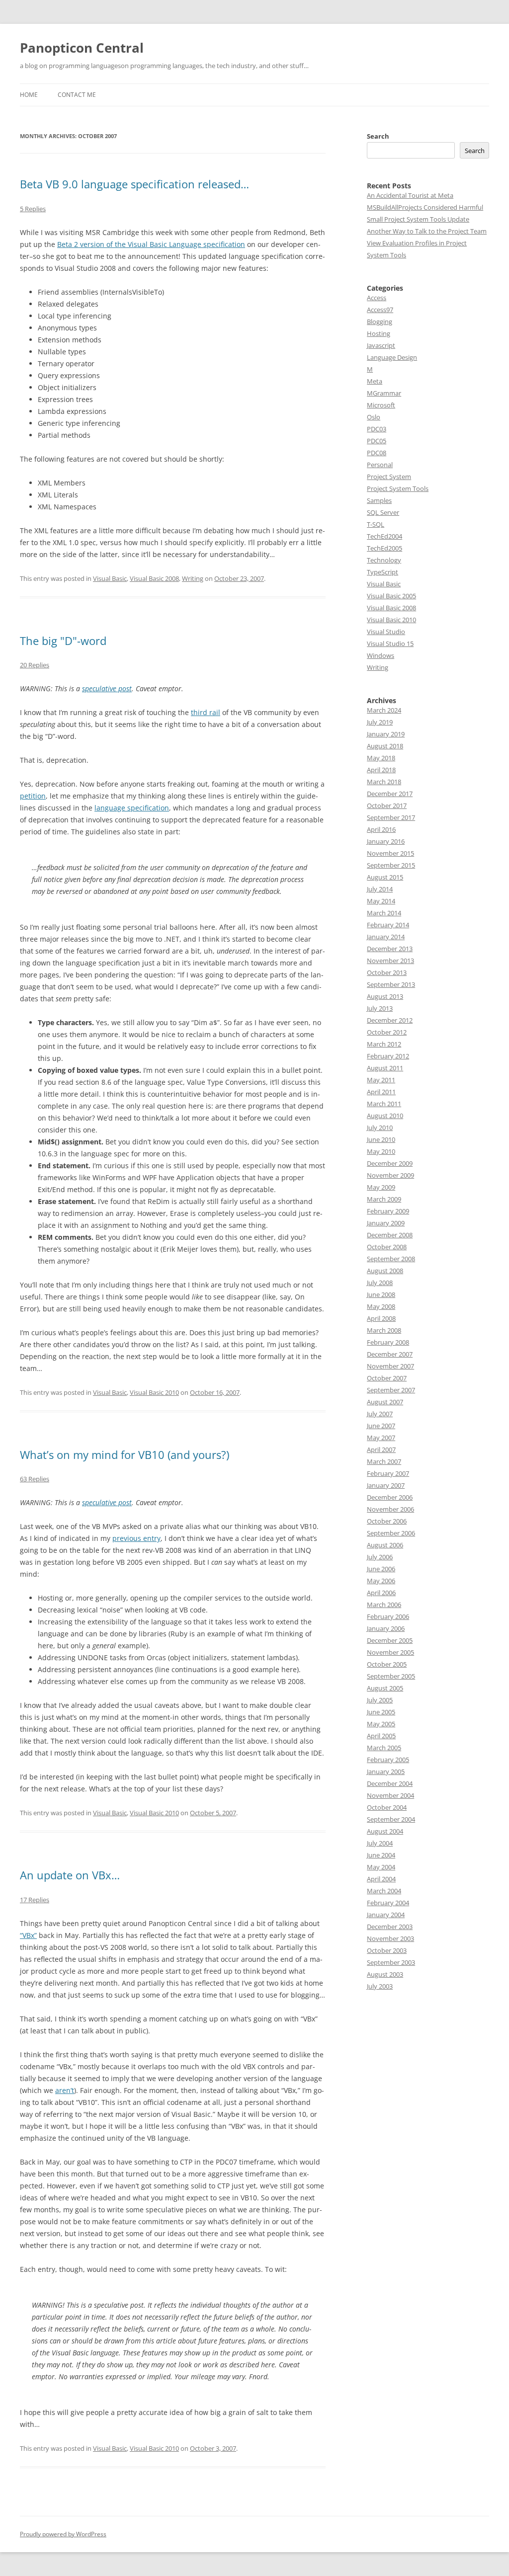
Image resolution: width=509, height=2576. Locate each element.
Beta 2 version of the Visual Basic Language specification (151, 244)
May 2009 (381, 1187)
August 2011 (385, 1068)
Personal (380, 465)
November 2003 (390, 1938)
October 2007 (387, 1378)
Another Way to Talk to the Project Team (427, 231)
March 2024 (384, 710)
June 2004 (381, 1855)
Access (377, 298)
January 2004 (386, 1915)
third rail (206, 712)
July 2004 (380, 1843)
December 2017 (390, 794)
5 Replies (33, 209)
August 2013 (385, 996)
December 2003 (390, 1927)
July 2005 (380, 1700)
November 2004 (390, 1795)
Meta (375, 381)
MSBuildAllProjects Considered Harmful (425, 207)
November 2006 (390, 1509)
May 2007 (381, 1438)
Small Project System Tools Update (418, 219)
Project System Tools (398, 488)
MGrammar (384, 393)
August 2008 (385, 1271)
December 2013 (390, 949)
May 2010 (381, 1151)
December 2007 (390, 1354)
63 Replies (35, 1479)
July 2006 (380, 1557)
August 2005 (385, 1688)
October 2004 (387, 1807)
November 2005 (390, 1652)
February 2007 (388, 1473)
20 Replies (35, 665)
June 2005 (381, 1712)
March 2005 (384, 1748)
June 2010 (381, 1139)
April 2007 (381, 1449)
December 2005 (390, 1640)
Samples (379, 500)
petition (33, 796)
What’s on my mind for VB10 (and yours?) (125, 1454)
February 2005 (388, 1760)
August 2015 (385, 877)
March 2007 (384, 1461)
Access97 (380, 310)
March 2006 (384, 1605)
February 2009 (388, 1211)
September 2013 (391, 984)
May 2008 (381, 1306)
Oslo (374, 417)
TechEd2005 (384, 548)
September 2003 (391, 1962)
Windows (381, 655)
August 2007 (385, 1402)
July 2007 (380, 1414)
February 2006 (388, 1616)
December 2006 (390, 1497)
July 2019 (380, 722)
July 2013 (380, 1008)
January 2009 (386, 1223)
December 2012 (390, 1020)
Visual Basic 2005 (391, 596)
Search (378, 136)
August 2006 (385, 1545)
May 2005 (381, 1724)
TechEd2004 (384, 536)
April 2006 (381, 1593)
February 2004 (388, 1903)
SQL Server (383, 512)
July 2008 (380, 1283)
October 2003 (387, 1950)
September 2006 (391, 1533)
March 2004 (384, 1891)
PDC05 (377, 441)
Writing (193, 578)
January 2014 (386, 937)
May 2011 (381, 1080)
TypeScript (382, 572)
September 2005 (391, 1676)
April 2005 (381, 1736)
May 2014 (381, 901)
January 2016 (386, 841)
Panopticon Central (82, 48)
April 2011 (381, 1092)
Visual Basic (110, 578)
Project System (389, 477)
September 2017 (391, 817)
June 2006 (381, 1569)
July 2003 (380, 1986)
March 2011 (384, 1104)
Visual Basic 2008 (154, 578)
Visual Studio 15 (390, 644)
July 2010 (380, 1127)
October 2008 (387, 1247)
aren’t (65, 2090)
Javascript (381, 345)
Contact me (77, 95)
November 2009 (390, 1175)
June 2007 (381, 1426)
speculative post (107, 688)
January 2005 (386, 1771)
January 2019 (386, 734)
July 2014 (380, 889)
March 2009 (384, 1199)
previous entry (136, 1538)
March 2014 (384, 913)
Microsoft (381, 405)
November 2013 (390, 961)
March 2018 (384, 782)
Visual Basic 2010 (154, 1392)
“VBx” (28, 1935)
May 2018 (381, 758)
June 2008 (381, 1294)
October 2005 (387, 1664)
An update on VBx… (70, 1875)
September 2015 (391, 865)
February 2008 (388, 1342)
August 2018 (385, 746)
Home (29, 95)
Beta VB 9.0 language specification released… (134, 184)
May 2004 (381, 1867)
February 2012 (388, 1056)
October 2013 (387, 972)
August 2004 (385, 1831)
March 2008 (384, 1330)
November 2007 (390, 1366)
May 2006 (381, 1581)
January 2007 (386, 1485)
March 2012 (384, 1044)
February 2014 (388, 925)
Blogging (380, 322)
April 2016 (381, 829)
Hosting (379, 333)
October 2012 (387, 1032)
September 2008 (391, 1259)
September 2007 (391, 1390)
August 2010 (385, 1116)
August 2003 (385, 1974)
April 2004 (381, 1879)
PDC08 (377, 453)
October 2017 (387, 805)
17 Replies (35, 1900)
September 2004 (391, 1819)
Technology (384, 560)
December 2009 (390, 1163)
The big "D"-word (63, 641)
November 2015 (390, 853)
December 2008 (390, 1235)
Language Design (392, 357)
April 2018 (381, 770)
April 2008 (381, 1318)
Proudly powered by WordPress (63, 2534)
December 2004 (390, 1783)
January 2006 (386, 1628)
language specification (132, 808)
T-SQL (376, 524)
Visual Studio (386, 632)
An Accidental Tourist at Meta (410, 195)
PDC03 (377, 429)
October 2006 (387, 1521)
